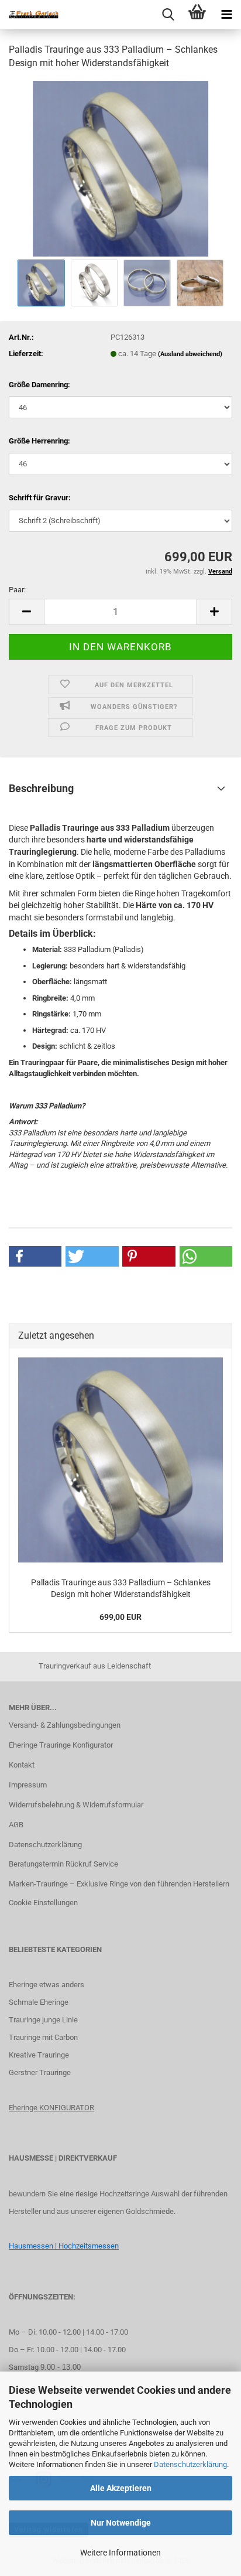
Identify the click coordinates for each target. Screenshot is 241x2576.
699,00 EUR (120, 1617)
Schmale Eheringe (39, 2002)
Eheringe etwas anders (47, 1985)
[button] (26, 612)
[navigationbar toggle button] (226, 15)
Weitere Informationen (120, 2553)
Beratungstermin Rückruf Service (63, 1864)
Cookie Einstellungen (43, 1903)
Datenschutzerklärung (190, 2464)
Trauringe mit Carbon (43, 2037)
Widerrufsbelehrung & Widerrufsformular (76, 1805)
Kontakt (22, 1765)
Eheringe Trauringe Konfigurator (61, 1745)
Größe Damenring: (39, 385)
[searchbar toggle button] (168, 15)
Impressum (28, 1785)
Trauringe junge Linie (43, 2020)
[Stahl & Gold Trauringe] (120, 168)
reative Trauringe (41, 2055)
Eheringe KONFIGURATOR (51, 2108)
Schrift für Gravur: (40, 498)
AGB (16, 1825)
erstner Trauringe (42, 2072)
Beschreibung (41, 788)
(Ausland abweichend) (190, 354)
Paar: (17, 590)
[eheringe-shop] (29, 15)
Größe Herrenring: (39, 441)
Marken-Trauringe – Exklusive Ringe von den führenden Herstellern (119, 1884)
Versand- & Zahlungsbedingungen (65, 1725)
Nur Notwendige (121, 2523)
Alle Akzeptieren (121, 2488)
